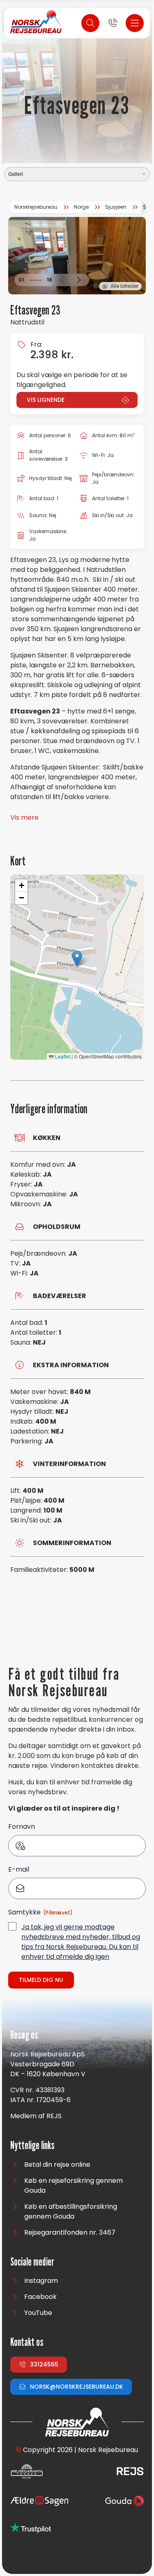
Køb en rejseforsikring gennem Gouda (74, 2186)
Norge (81, 207)
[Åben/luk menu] (135, 23)
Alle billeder (124, 286)
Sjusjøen (116, 207)
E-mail (19, 1869)
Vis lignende (46, 400)
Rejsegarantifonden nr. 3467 (70, 2232)
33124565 (44, 2364)
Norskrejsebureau (36, 207)
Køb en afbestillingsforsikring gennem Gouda (71, 2211)
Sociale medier (32, 2262)
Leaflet (62, 1056)
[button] (62, 280)
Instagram (41, 2281)
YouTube (38, 2313)
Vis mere (24, 817)
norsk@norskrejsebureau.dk (77, 2387)
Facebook (40, 2297)
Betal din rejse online (57, 2165)
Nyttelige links (32, 2146)
